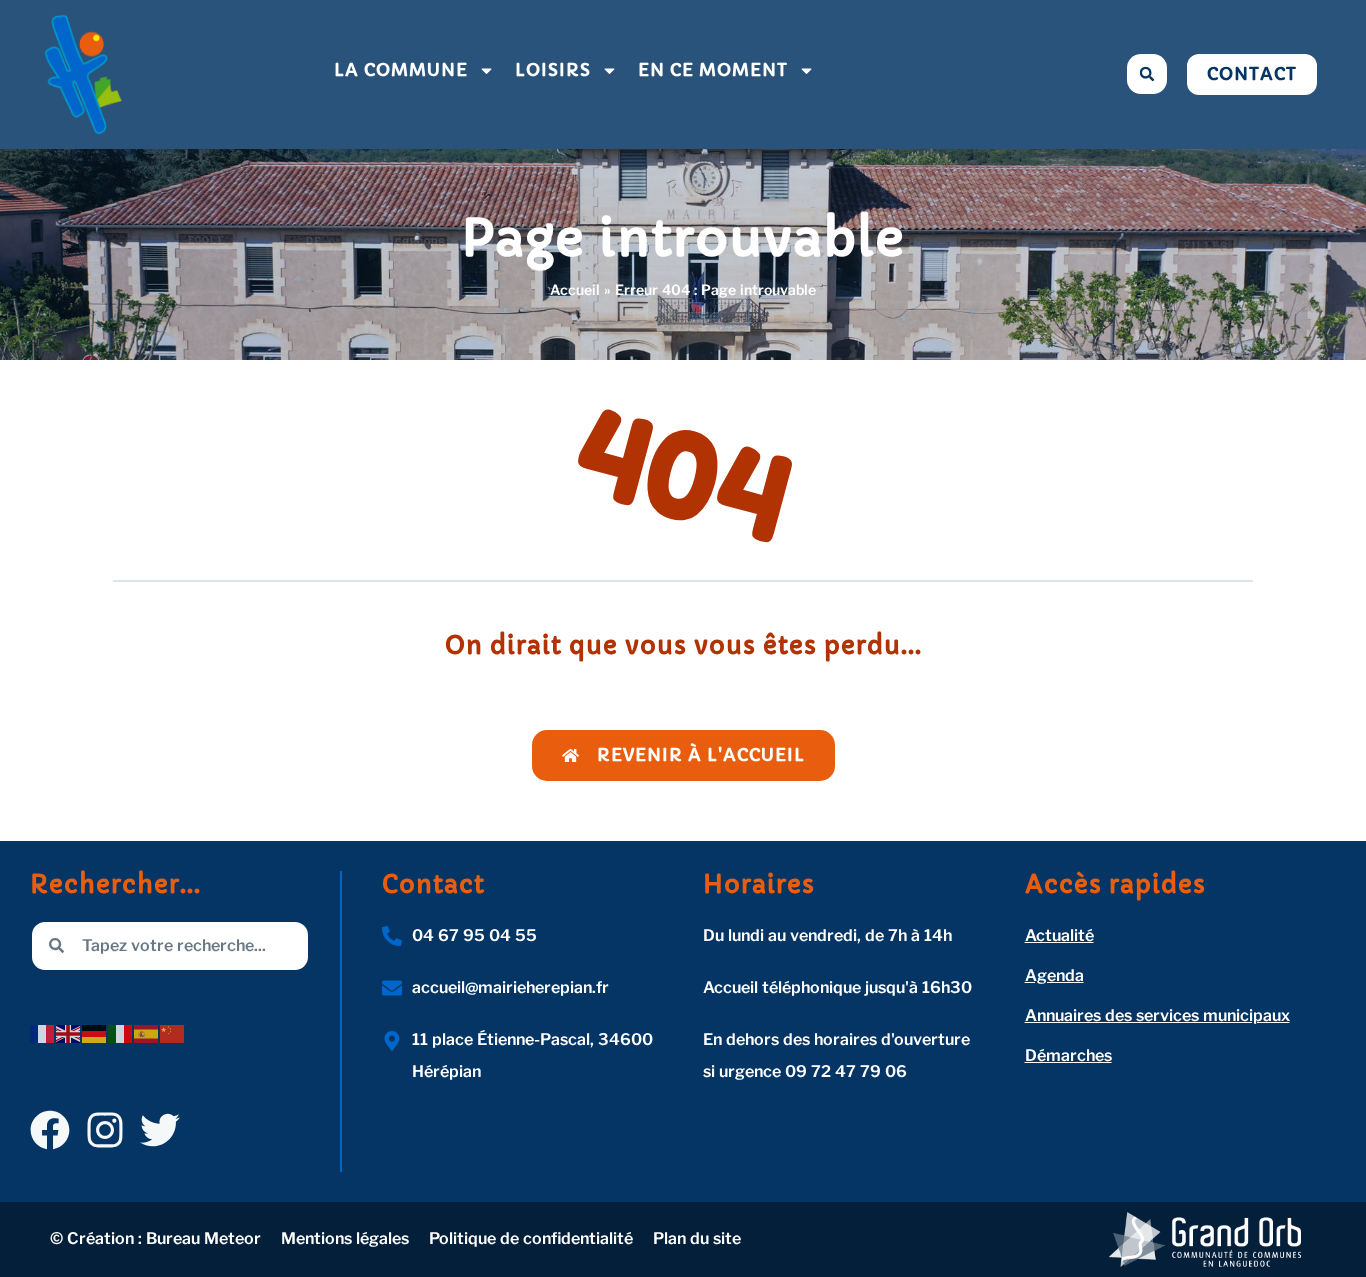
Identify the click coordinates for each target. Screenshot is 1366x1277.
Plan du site (697, 1238)
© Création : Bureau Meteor (155, 1238)
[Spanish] (147, 1033)
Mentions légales (345, 1238)
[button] (1147, 74)
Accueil (575, 289)
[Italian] (121, 1033)
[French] (43, 1033)
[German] (95, 1033)
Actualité (1059, 935)
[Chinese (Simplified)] (173, 1033)
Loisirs (553, 70)
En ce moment (713, 70)
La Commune (401, 70)
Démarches (1068, 1055)
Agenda (1054, 975)
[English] (69, 1033)
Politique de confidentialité (531, 1238)
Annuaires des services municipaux (1157, 1015)
